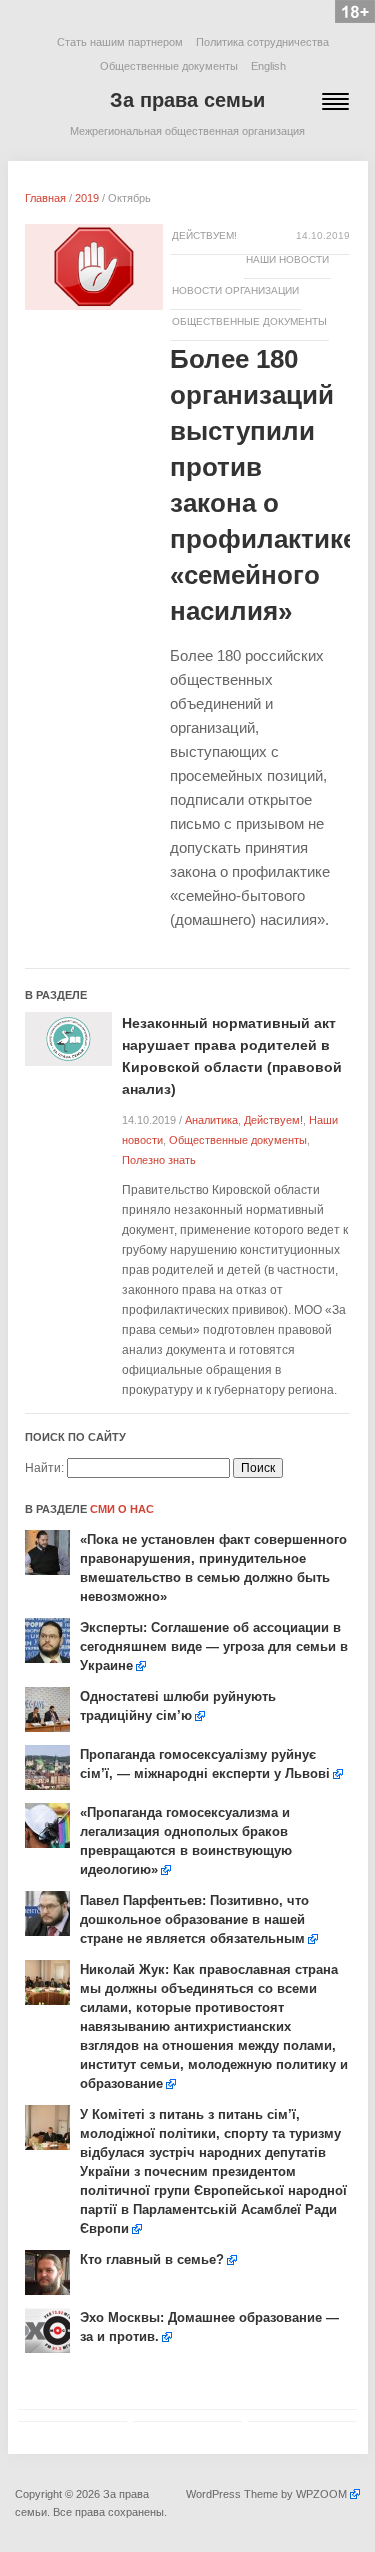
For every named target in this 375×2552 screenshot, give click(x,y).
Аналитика (211, 1120)
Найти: (44, 1468)
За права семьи (187, 100)
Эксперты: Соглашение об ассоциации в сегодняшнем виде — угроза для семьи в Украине (214, 1646)
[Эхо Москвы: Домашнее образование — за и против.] (47, 2330)
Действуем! (204, 235)
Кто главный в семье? (152, 2259)
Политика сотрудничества (262, 42)
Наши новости (287, 259)
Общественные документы (169, 66)
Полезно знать (159, 1160)
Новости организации (235, 290)
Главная (45, 198)
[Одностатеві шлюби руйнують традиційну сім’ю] (47, 1709)
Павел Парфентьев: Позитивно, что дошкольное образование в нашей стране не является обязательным (194, 1919)
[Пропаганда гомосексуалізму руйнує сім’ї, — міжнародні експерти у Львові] (47, 1767)
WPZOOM (321, 2494)
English (268, 66)
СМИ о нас (122, 1509)
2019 (87, 198)
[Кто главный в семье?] (47, 2272)
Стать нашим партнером (120, 42)
